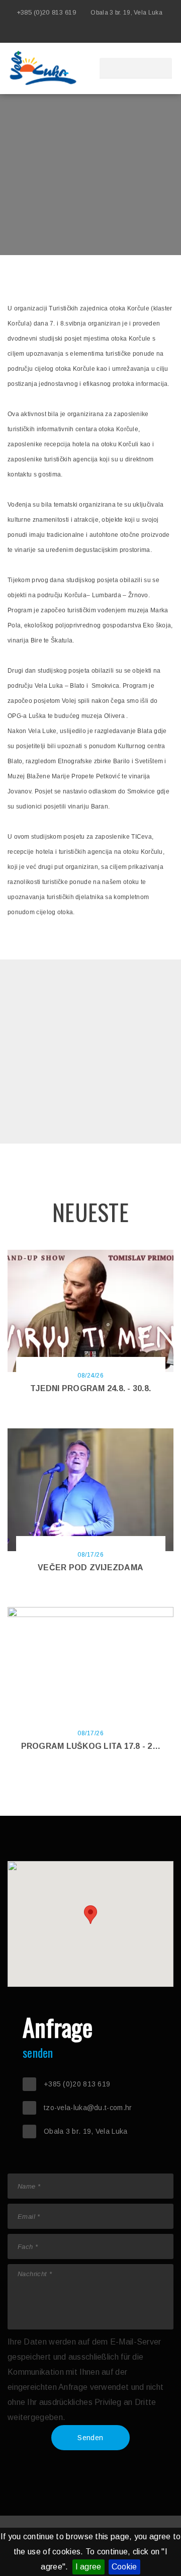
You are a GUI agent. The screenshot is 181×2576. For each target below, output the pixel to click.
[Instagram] (136, 33)
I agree (88, 2567)
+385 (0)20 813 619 (46, 12)
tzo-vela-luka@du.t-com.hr (88, 2108)
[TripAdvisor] (166, 33)
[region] (90, 1924)
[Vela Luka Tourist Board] (106, 33)
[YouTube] (151, 33)
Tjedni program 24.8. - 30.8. (90, 1388)
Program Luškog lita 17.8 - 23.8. (94, 1746)
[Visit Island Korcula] (90, 33)
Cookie (124, 2567)
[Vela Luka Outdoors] (121, 33)
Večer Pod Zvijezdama (90, 1567)
